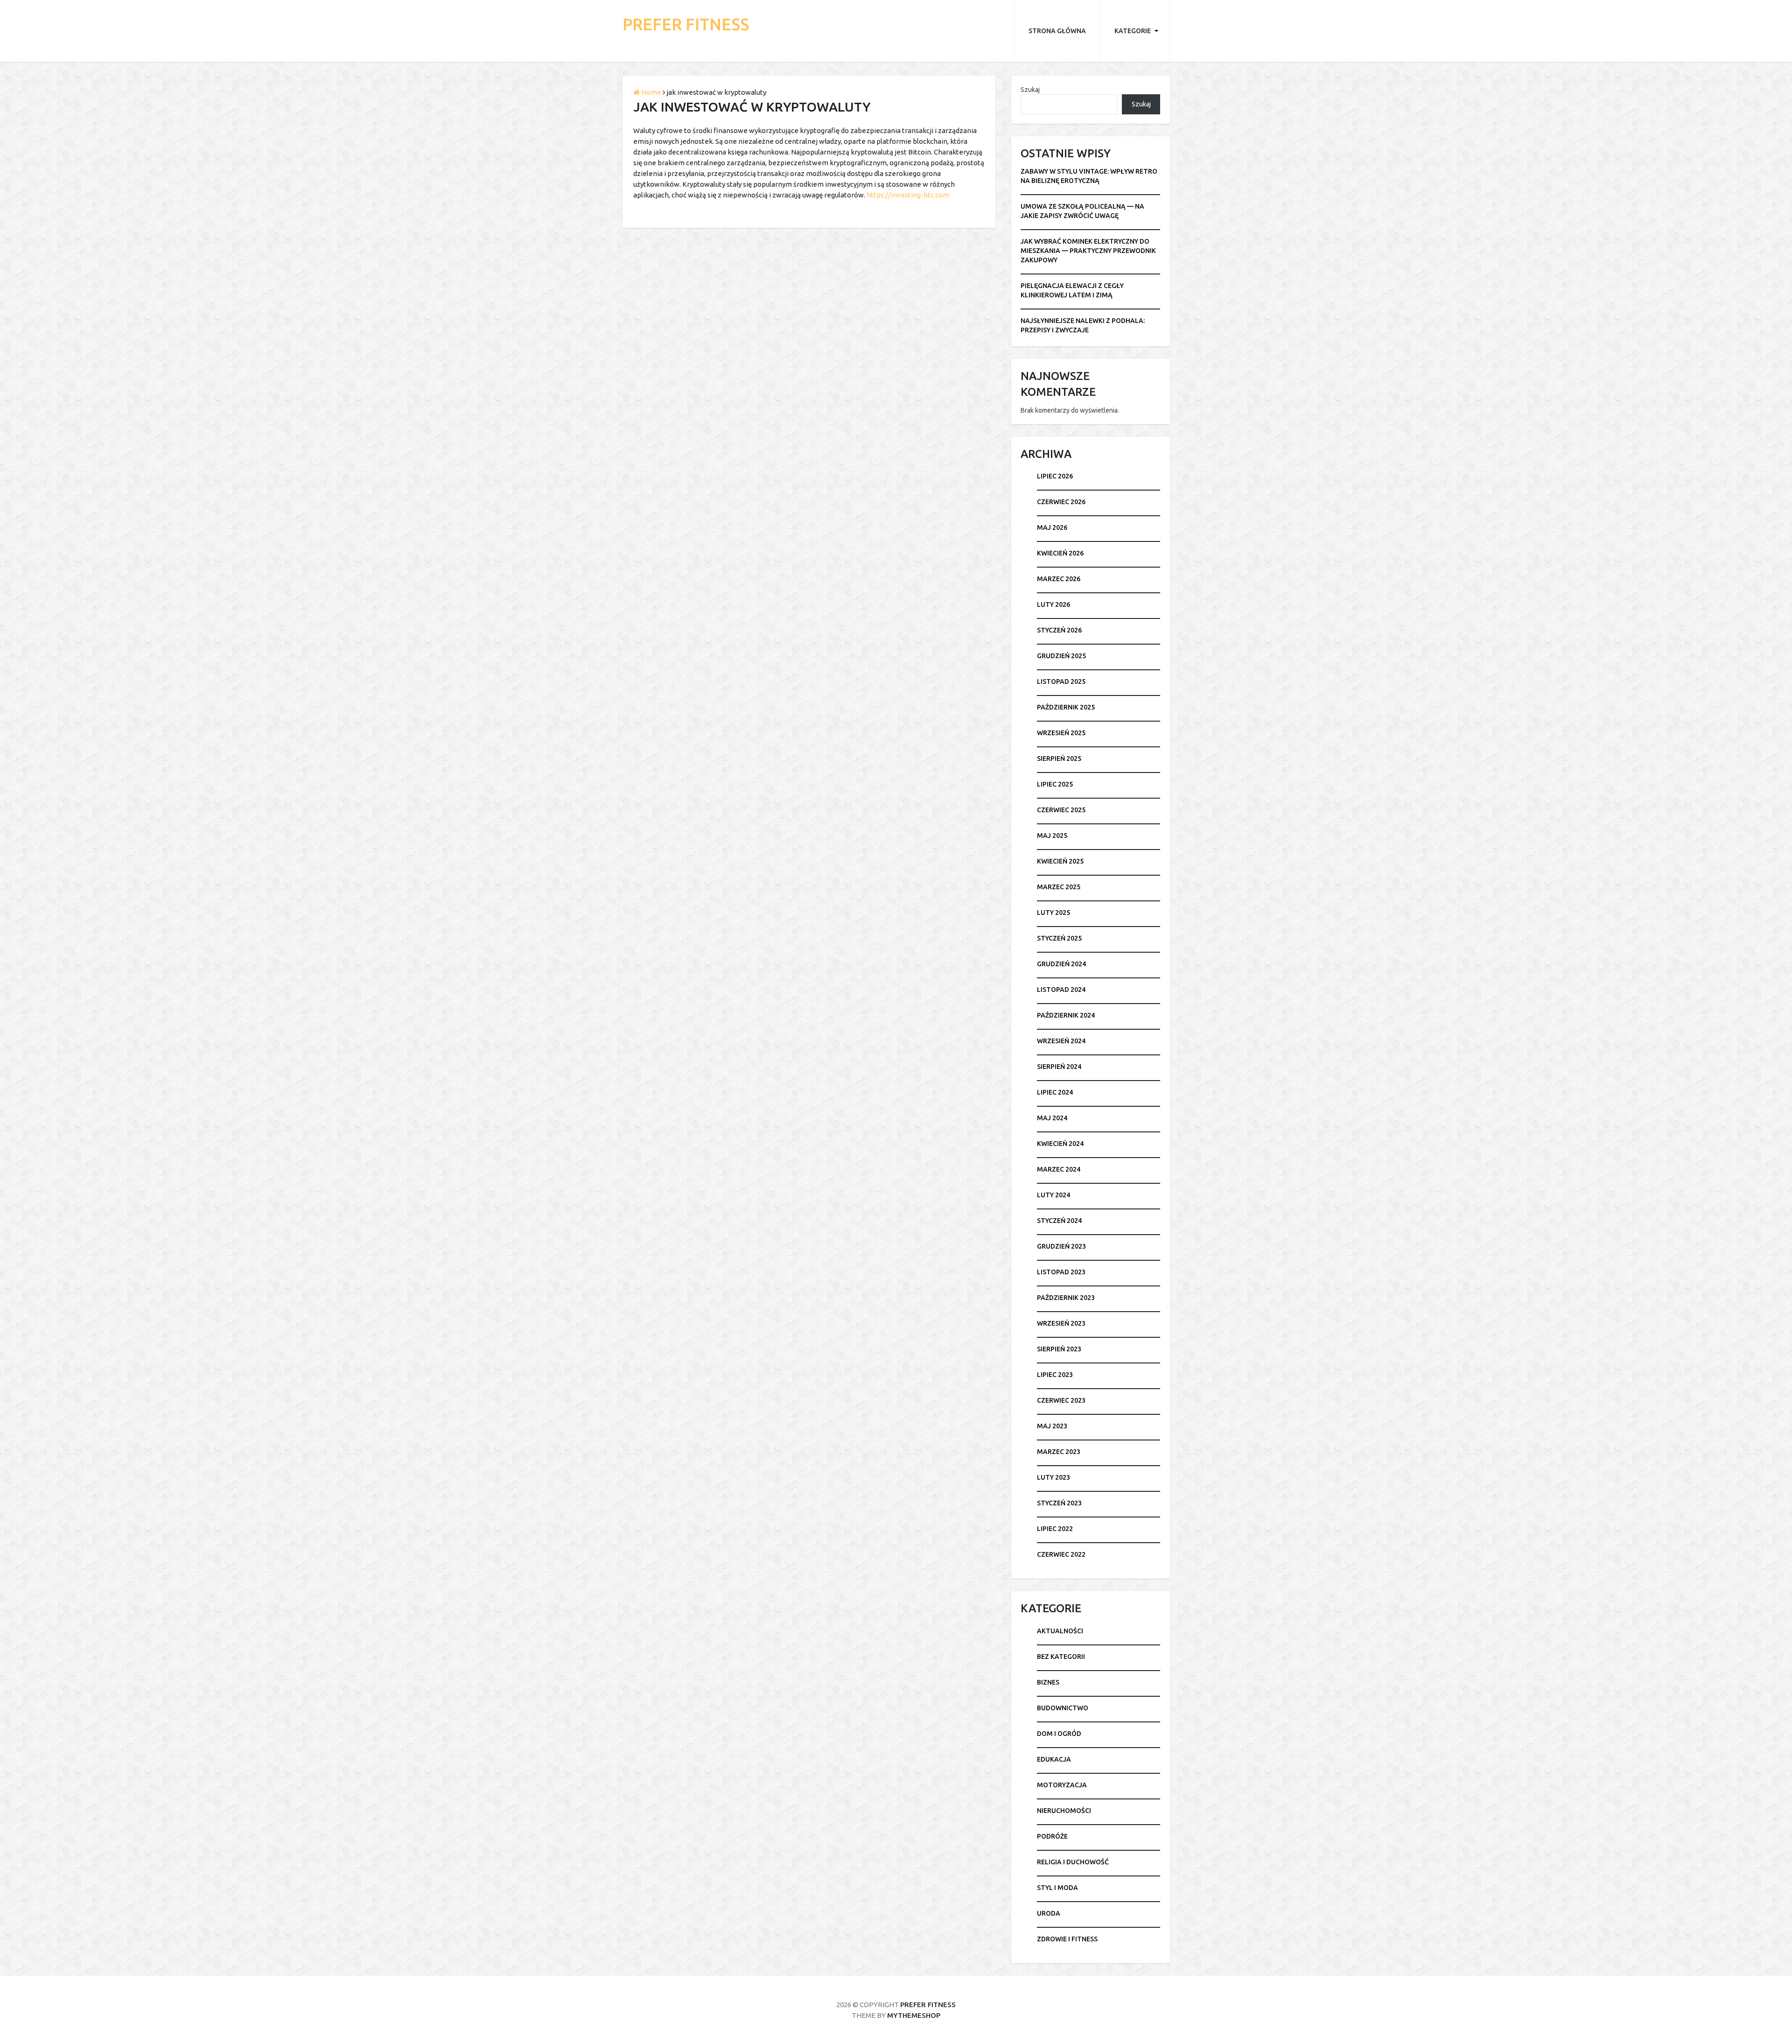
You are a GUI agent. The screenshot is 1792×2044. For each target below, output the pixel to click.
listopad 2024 (1061, 990)
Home (651, 92)
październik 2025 (1066, 707)
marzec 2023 (1059, 1452)
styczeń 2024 (1059, 1221)
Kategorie (1133, 31)
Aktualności (1060, 1631)
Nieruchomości (1064, 1811)
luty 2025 (1053, 913)
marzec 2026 (1059, 579)
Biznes (1048, 1682)
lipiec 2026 (1055, 476)
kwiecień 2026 (1060, 553)
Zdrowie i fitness (1067, 1939)
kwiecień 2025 (1060, 861)
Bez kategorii (1061, 1657)
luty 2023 (1053, 1477)
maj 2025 (1052, 836)
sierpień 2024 (1059, 1067)
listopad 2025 (1061, 681)
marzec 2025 (1059, 887)
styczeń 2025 (1059, 938)
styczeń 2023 (1059, 1503)
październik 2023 (1066, 1298)
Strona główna (1057, 31)
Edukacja (1054, 1759)
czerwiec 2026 (1061, 502)
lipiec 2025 (1055, 784)
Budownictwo (1063, 1708)
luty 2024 (1053, 1195)
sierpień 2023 (1059, 1349)
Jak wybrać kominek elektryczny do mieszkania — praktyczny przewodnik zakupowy (1088, 251)
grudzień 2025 (1061, 656)
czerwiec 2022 (1061, 1554)
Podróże (1052, 1836)
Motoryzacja (1062, 1785)
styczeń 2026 (1059, 630)
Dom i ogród (1059, 1734)
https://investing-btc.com (908, 195)
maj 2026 (1052, 527)
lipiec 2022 (1055, 1529)
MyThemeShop (914, 2015)
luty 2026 (1053, 604)
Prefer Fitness (686, 25)
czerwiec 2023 (1061, 1400)
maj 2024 (1052, 1118)
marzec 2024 (1059, 1169)
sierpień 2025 (1059, 759)
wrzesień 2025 (1061, 733)
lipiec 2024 (1055, 1092)
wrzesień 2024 (1061, 1041)
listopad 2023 (1061, 1272)
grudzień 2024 (1061, 964)
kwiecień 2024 (1060, 1144)
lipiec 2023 (1055, 1375)
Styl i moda (1057, 1888)
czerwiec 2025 (1061, 810)
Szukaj (1030, 90)
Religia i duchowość (1073, 1862)
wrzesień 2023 (1061, 1323)
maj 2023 (1052, 1426)
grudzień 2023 (1061, 1246)
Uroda (1049, 1913)
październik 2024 (1066, 1015)
